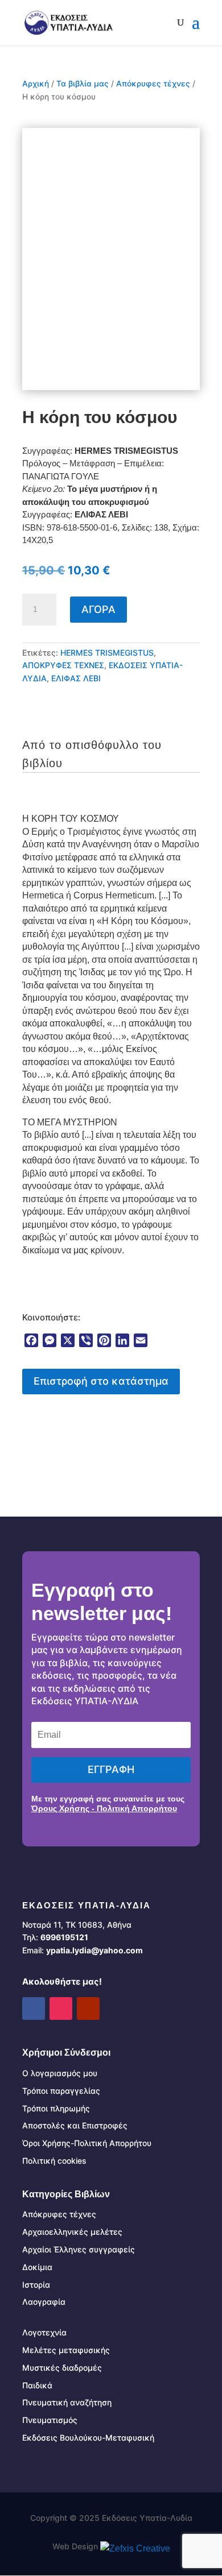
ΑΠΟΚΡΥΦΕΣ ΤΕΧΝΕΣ (63, 665)
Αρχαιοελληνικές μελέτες (72, 2232)
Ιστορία (36, 2285)
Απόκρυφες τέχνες (153, 84)
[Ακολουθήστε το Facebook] (34, 2008)
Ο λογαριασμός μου (60, 2073)
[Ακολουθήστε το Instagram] (61, 2008)
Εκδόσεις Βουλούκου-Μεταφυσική (88, 2438)
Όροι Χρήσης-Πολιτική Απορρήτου (87, 2143)
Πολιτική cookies (54, 2161)
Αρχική (36, 84)
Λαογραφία (44, 2302)
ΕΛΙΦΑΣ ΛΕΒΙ (76, 678)
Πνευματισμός (50, 2420)
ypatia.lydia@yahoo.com (94, 1950)
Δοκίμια (37, 2267)
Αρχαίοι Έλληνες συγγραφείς (79, 2249)
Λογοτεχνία (44, 2332)
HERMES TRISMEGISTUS (107, 653)
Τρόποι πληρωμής (56, 2108)
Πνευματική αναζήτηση (67, 2402)
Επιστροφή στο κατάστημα (101, 1381)
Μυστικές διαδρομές (62, 2368)
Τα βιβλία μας (83, 84)
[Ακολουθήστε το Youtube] (88, 2008)
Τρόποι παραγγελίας (61, 2091)
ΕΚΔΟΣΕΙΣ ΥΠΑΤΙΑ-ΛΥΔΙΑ (87, 1905)
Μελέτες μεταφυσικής (66, 2350)
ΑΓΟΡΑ (98, 609)
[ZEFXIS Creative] (135, 2548)
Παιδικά (37, 2385)
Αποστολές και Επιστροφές (75, 2125)
